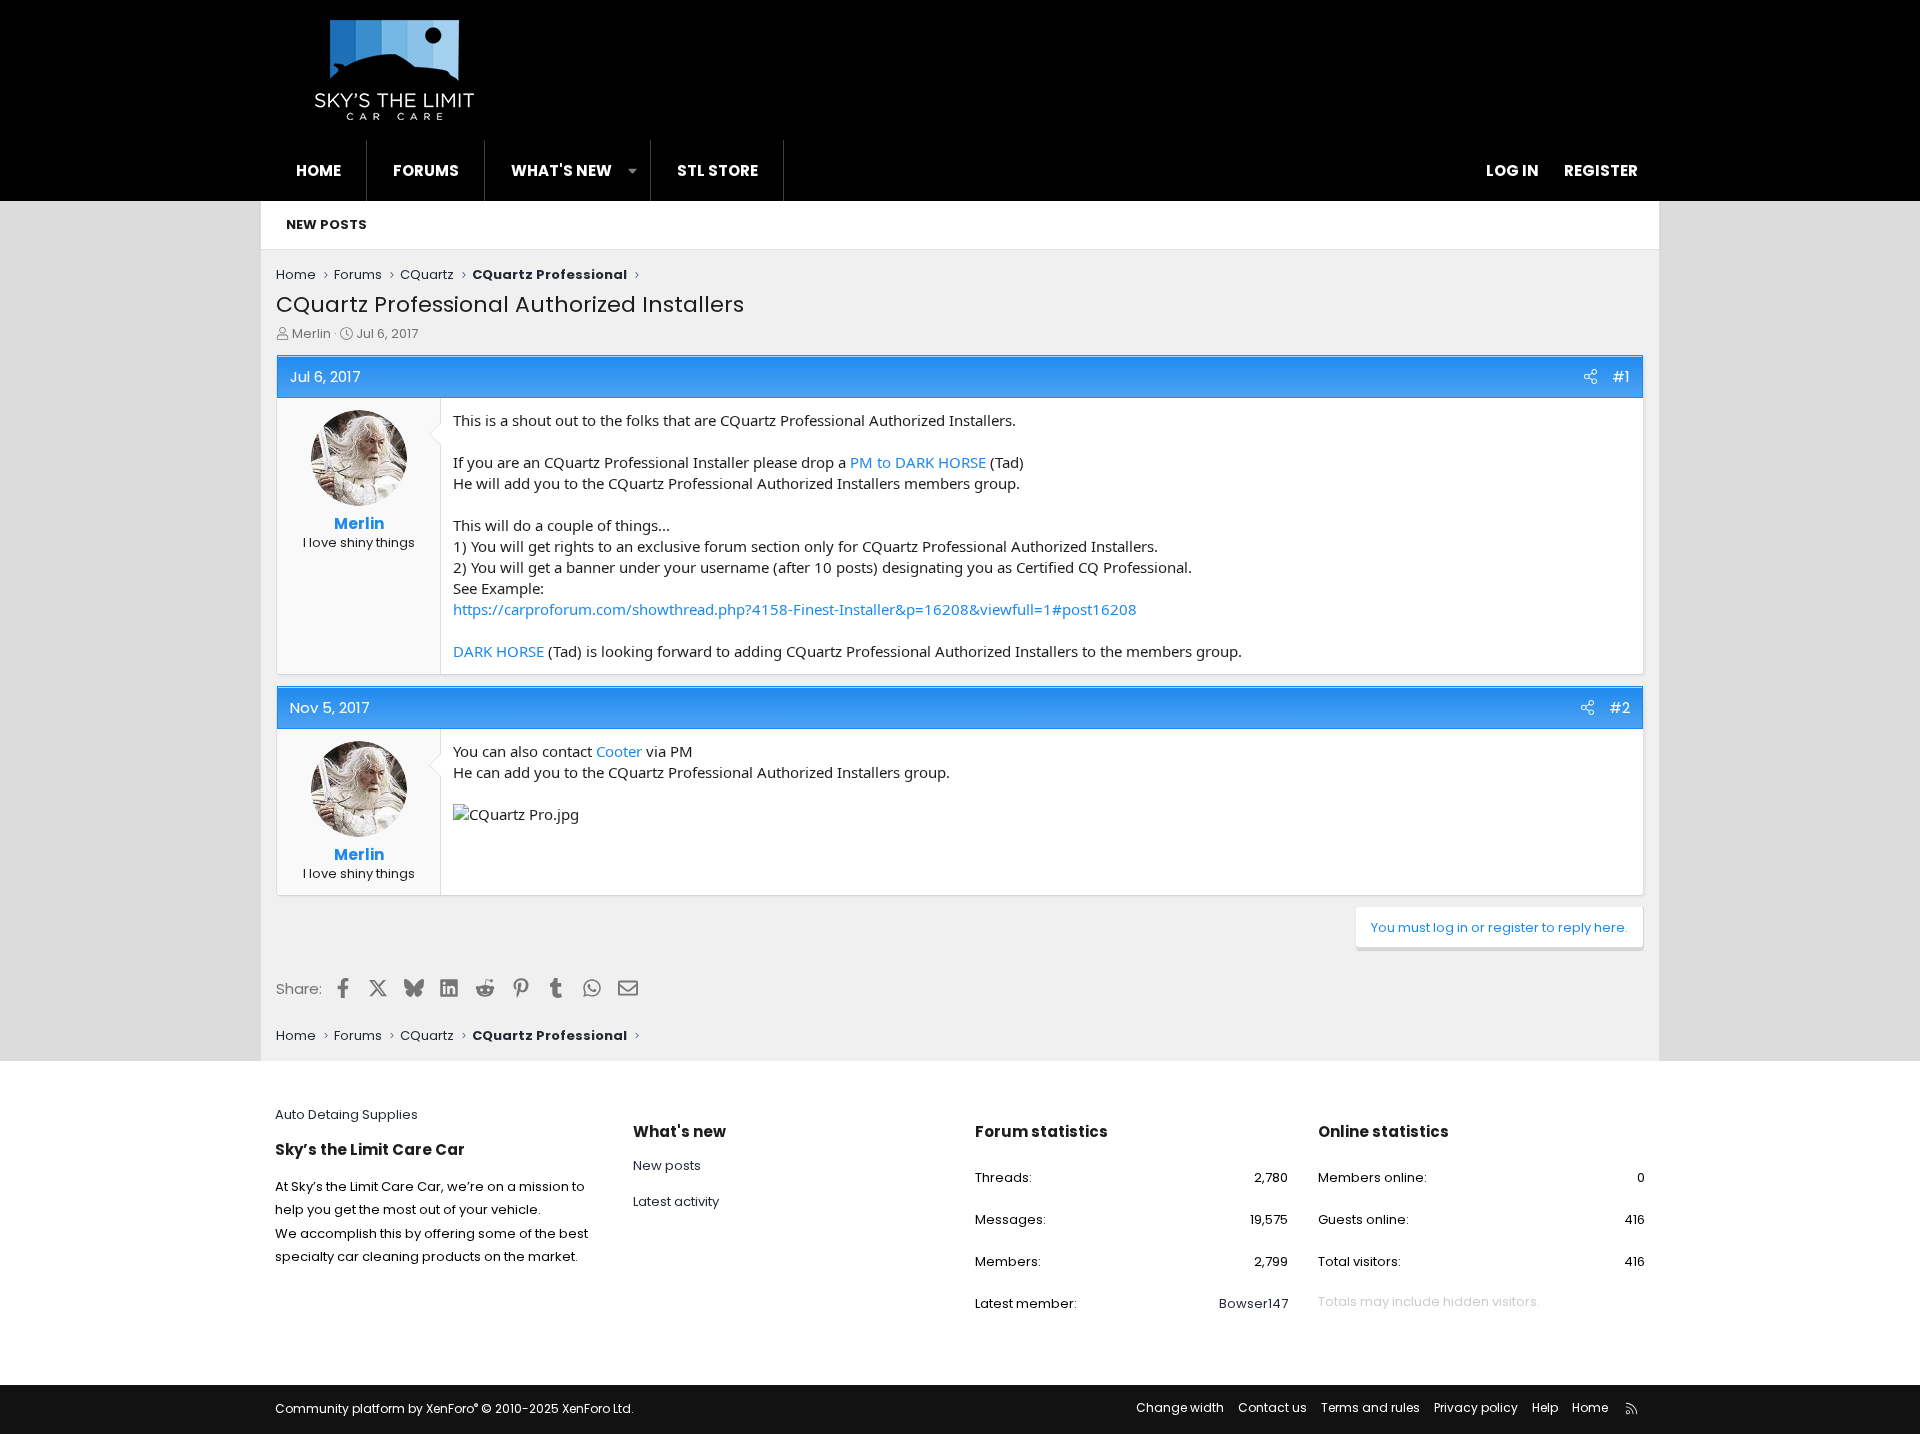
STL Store (717, 170)
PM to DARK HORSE (918, 462)
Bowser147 (1253, 1303)
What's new (561, 170)
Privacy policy (1476, 1407)
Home (318, 170)
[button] (632, 170)
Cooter (619, 751)
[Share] (1590, 376)
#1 (1621, 376)
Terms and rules (1370, 1407)
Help (1545, 1407)
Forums (426, 170)
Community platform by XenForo (454, 1408)
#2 (1619, 707)
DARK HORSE (498, 651)
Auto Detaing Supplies (346, 1114)
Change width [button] (1180, 1407)
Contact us (1272, 1407)
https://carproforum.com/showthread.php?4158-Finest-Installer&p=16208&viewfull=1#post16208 (795, 609)
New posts (326, 224)
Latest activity (676, 1201)
